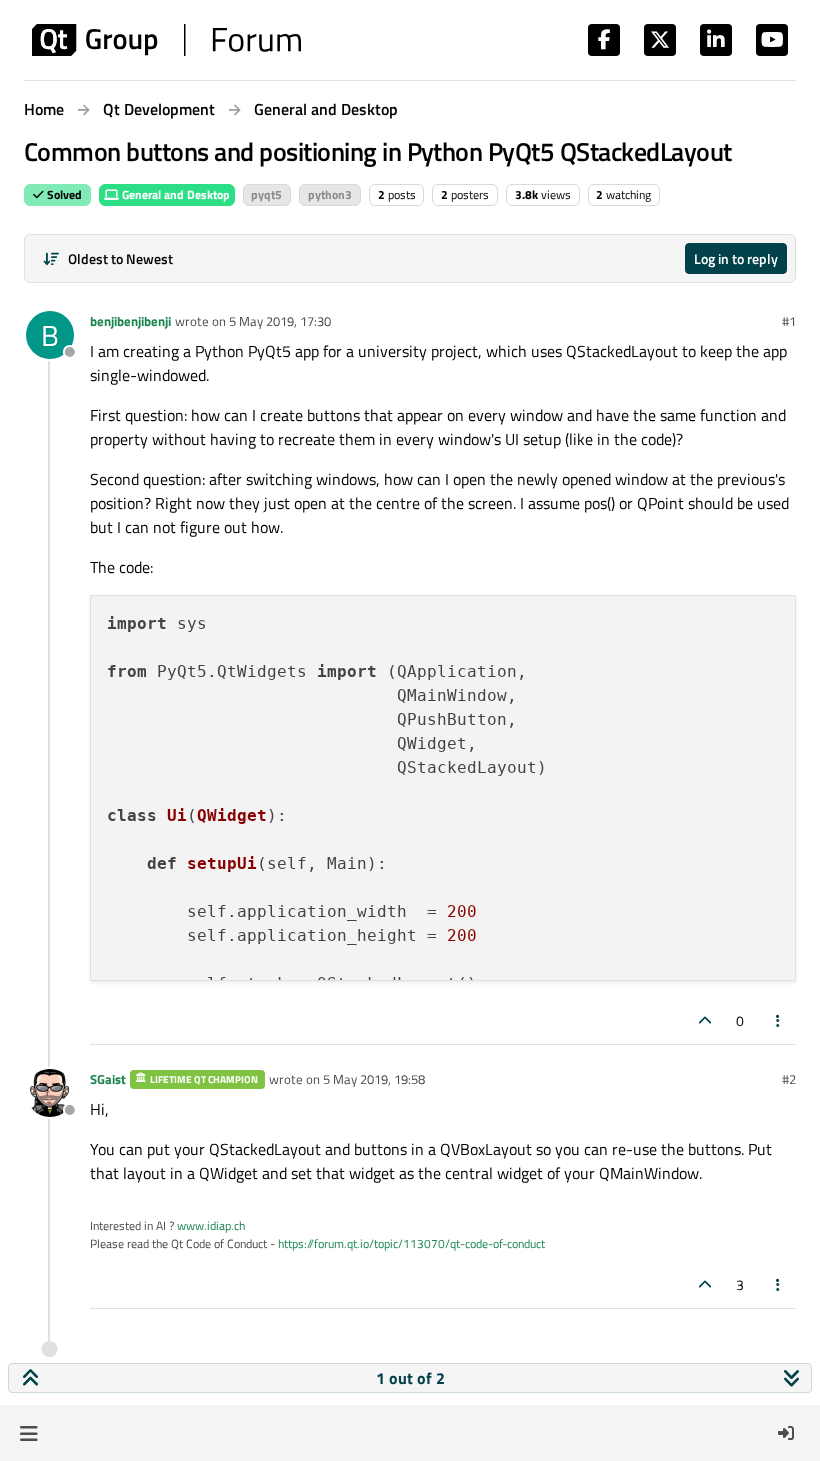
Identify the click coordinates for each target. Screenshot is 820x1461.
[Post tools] (779, 1020)
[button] (28, 1433)
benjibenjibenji (130, 321)
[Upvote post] (705, 1020)
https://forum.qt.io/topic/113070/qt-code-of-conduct (411, 1243)
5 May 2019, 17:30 (280, 321)
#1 (789, 321)
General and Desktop (174, 194)
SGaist (108, 1079)
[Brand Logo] (166, 40)
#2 (789, 1079)
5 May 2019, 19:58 (374, 1079)
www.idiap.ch (211, 1225)
